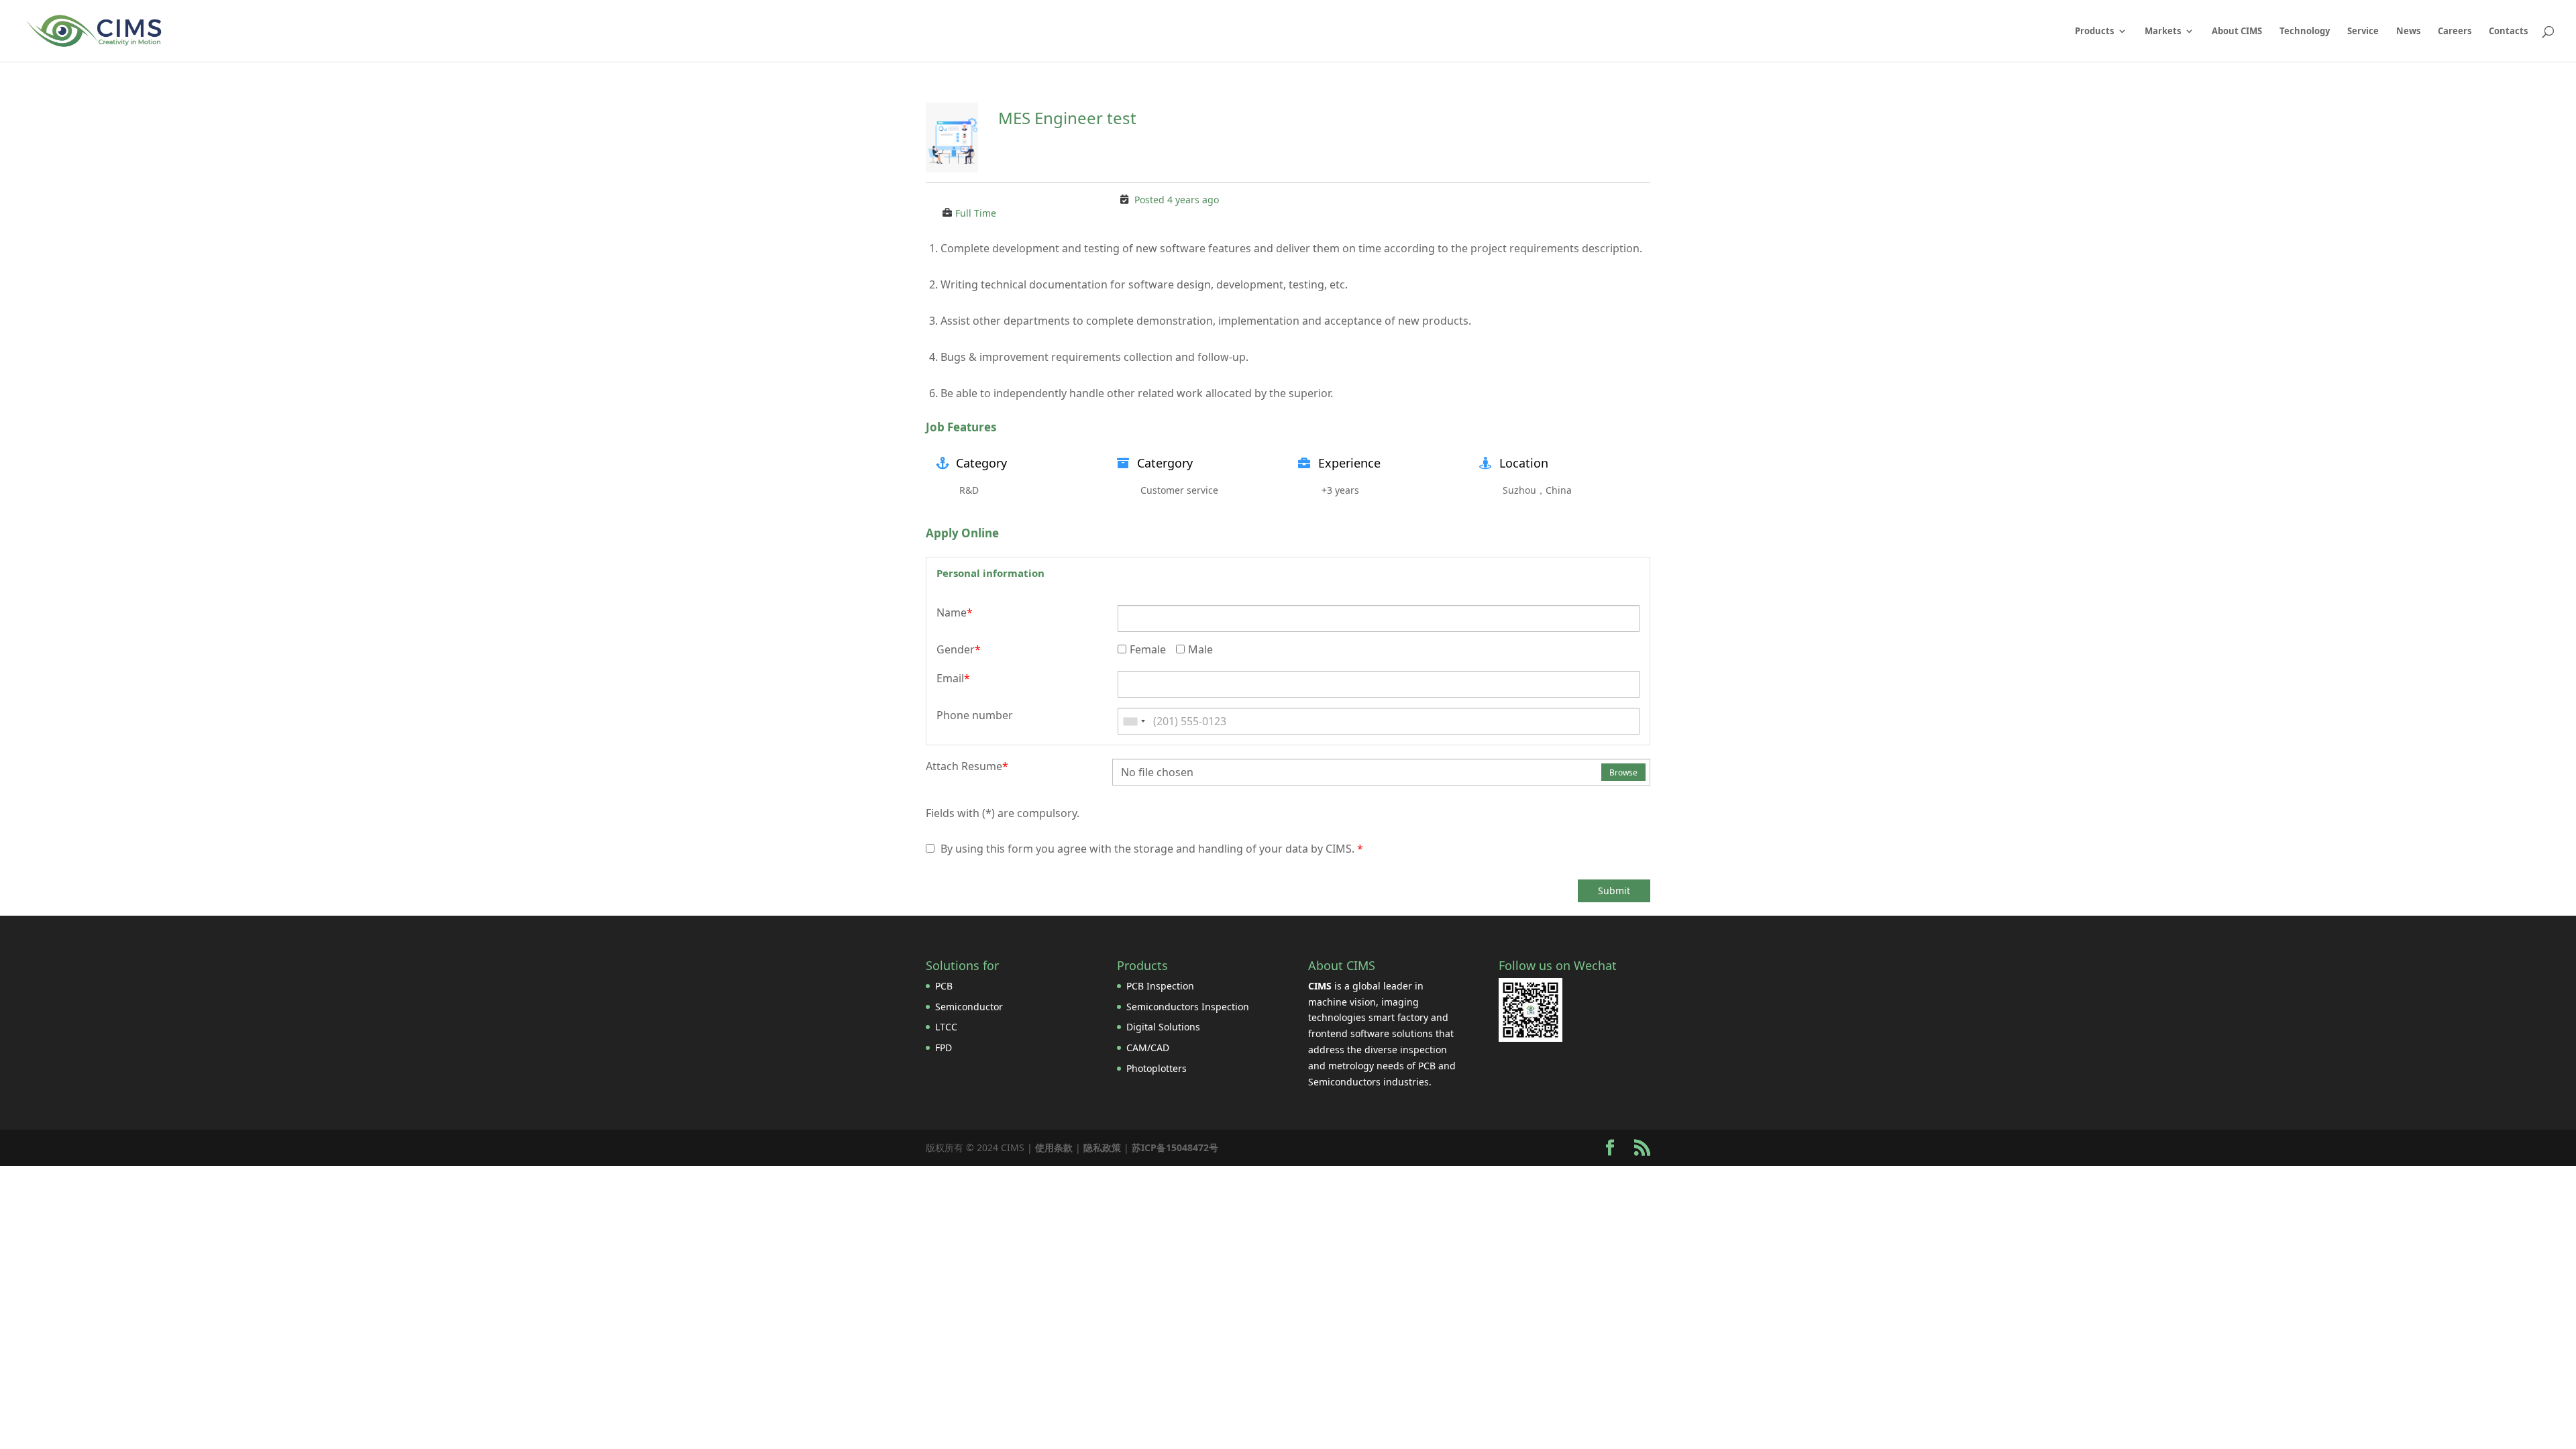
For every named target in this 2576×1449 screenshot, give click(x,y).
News (2408, 32)
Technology (2305, 32)
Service (2363, 32)
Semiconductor (969, 1007)
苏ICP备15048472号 (1175, 1147)
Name (955, 612)
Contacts (2508, 32)
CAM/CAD (1148, 1048)
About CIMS (2237, 32)
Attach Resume (967, 766)
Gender (959, 649)
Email (953, 678)
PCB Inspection (1160, 986)
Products (2094, 32)
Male (1200, 649)
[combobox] (1134, 721)
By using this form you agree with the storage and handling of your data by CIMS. (1150, 849)
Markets (2163, 32)
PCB (944, 986)
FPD (944, 1048)
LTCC (946, 1027)
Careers (2455, 32)
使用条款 (1054, 1147)
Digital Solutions (1163, 1027)
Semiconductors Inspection (1188, 1007)
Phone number (975, 715)
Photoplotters (1157, 1068)
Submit (1614, 891)
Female (1148, 649)
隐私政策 (1102, 1147)
